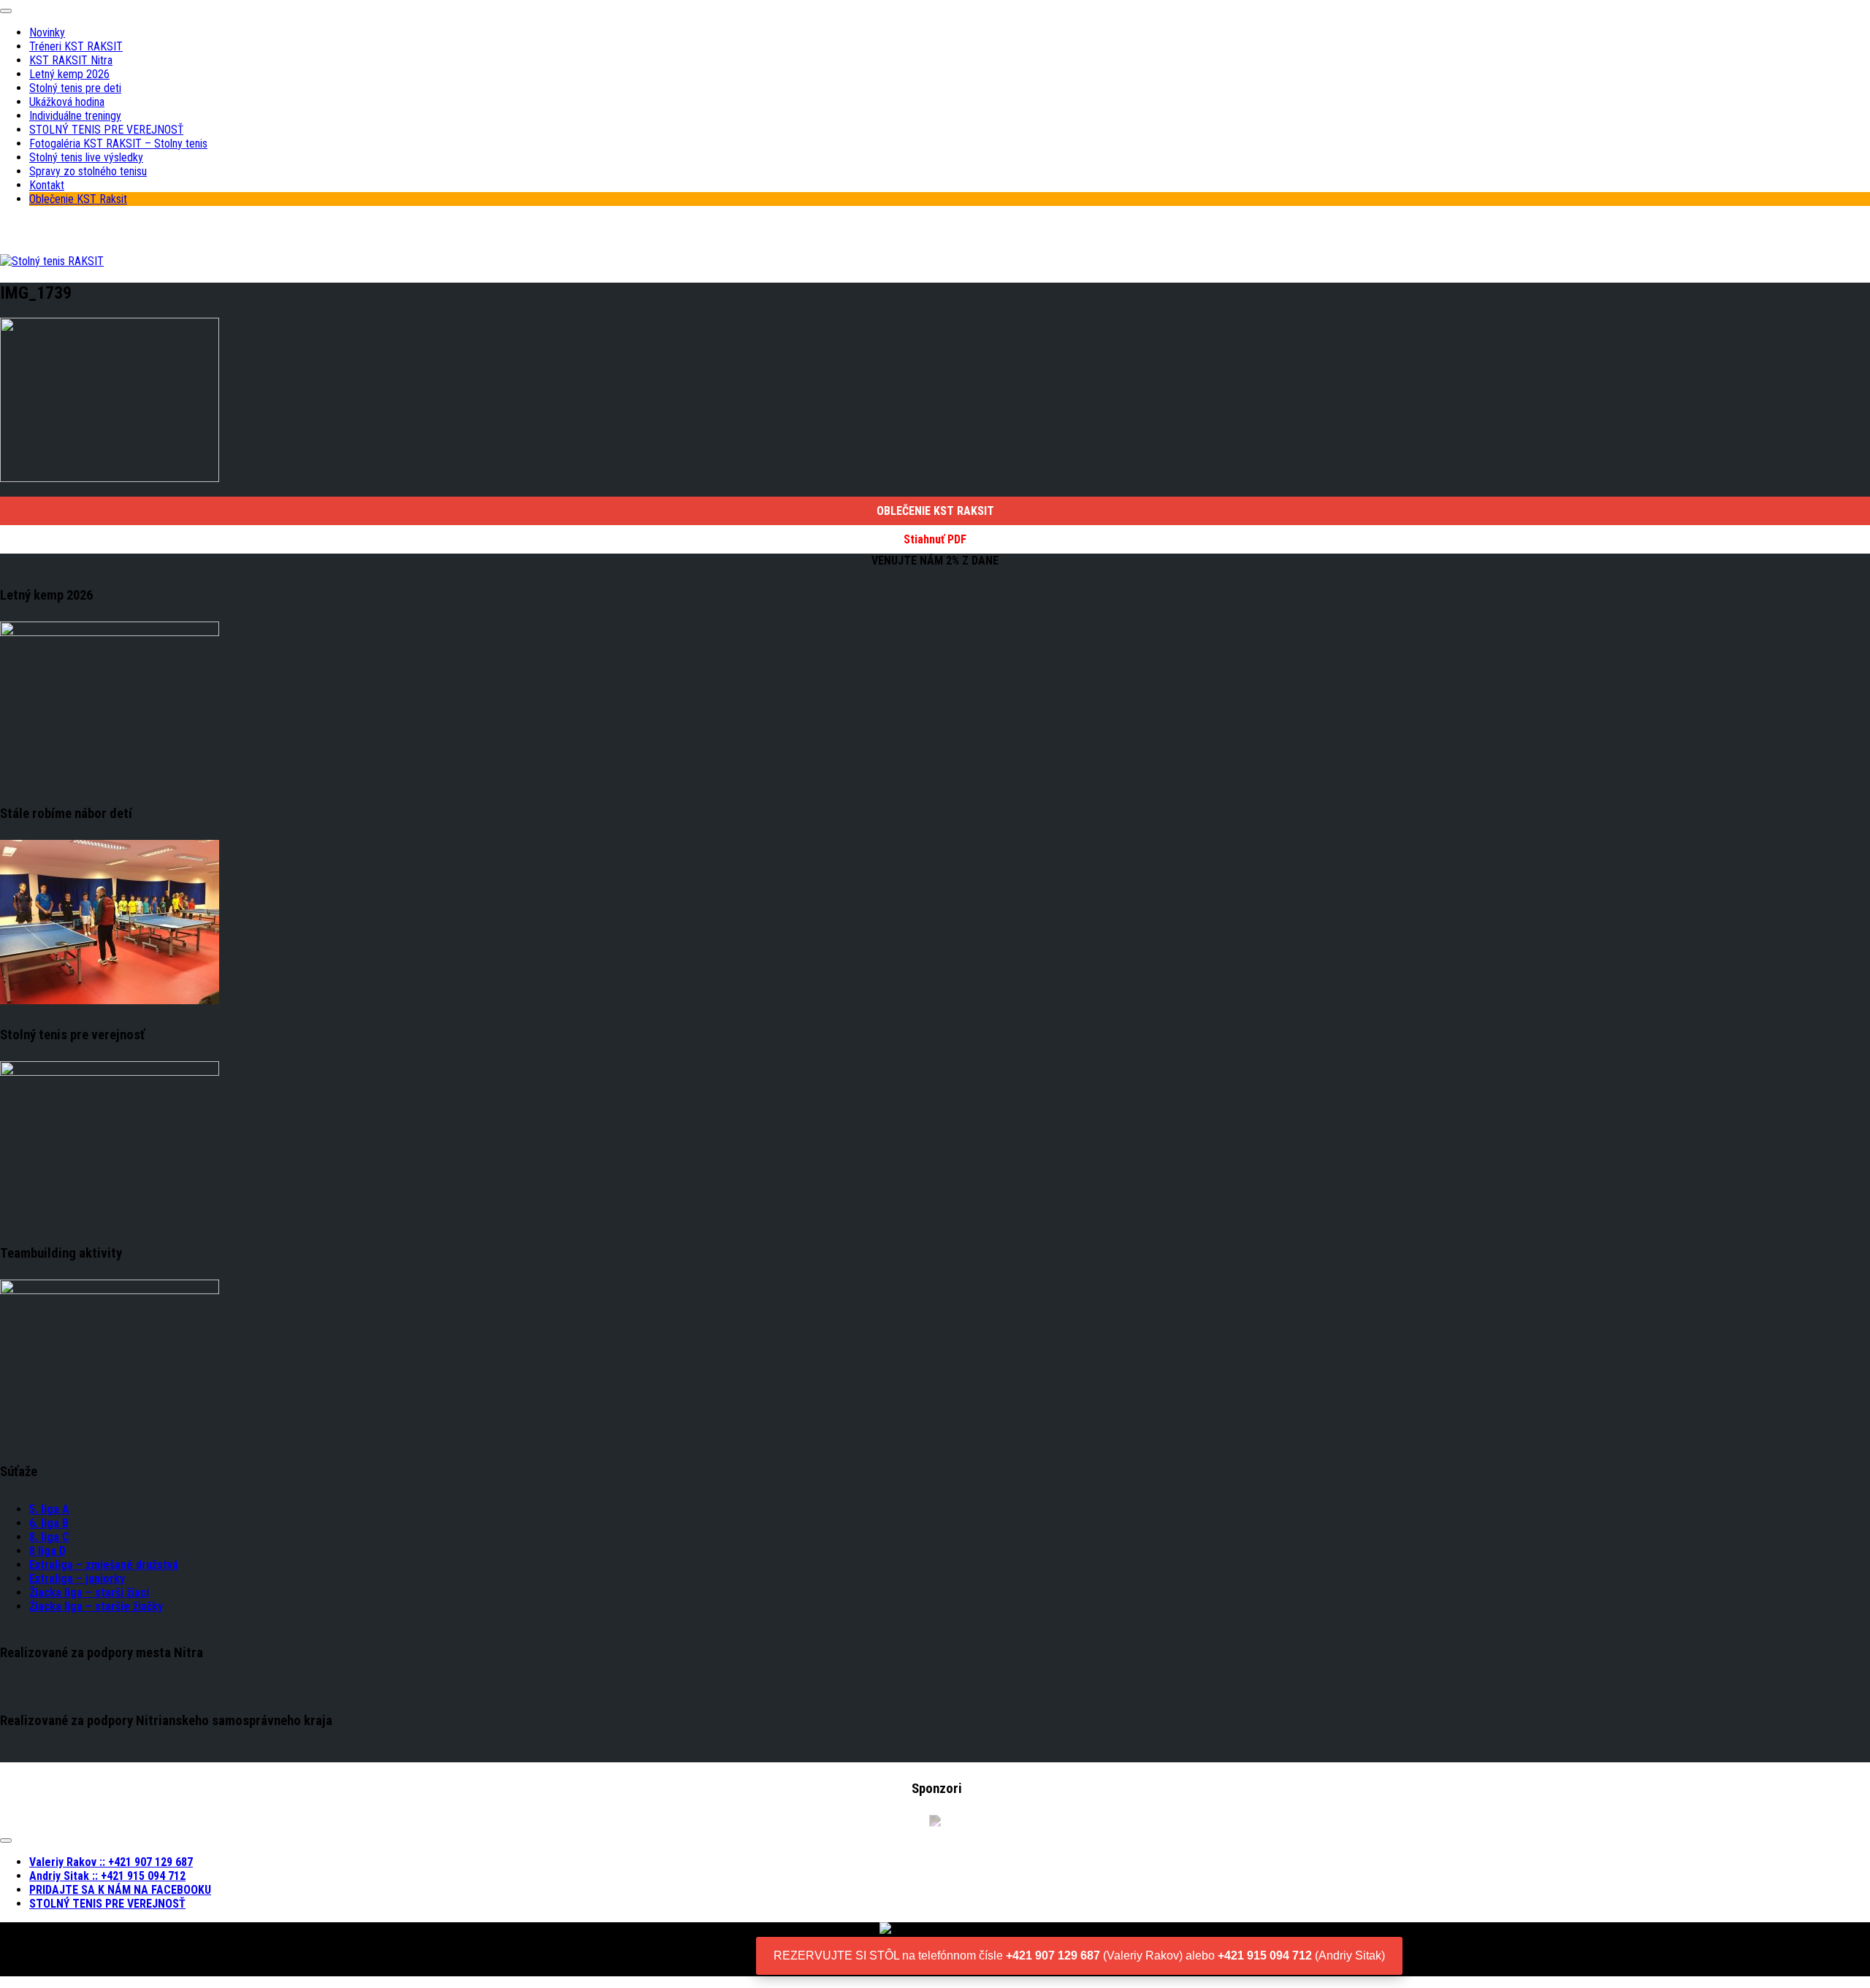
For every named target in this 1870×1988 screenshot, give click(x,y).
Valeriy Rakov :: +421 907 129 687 (111, 1862)
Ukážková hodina (67, 102)
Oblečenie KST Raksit (78, 199)
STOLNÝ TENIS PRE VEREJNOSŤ (106, 130)
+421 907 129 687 (1053, 1955)
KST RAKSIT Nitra (71, 60)
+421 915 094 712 (1265, 1955)
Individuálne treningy (75, 116)
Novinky (47, 33)
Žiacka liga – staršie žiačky (96, 1606)
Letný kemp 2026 (69, 74)
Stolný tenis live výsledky (86, 157)
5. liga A (49, 1509)
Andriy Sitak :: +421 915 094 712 (107, 1876)
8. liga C (49, 1537)
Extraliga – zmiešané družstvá (104, 1565)
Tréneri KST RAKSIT (76, 46)
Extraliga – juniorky (77, 1579)
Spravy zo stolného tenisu (88, 171)
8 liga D (47, 1551)
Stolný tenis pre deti (75, 88)
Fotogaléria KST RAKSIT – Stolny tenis (118, 144)
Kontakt (47, 185)
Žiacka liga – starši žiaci (89, 1593)
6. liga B (49, 1523)
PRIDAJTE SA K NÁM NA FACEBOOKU (120, 1890)
